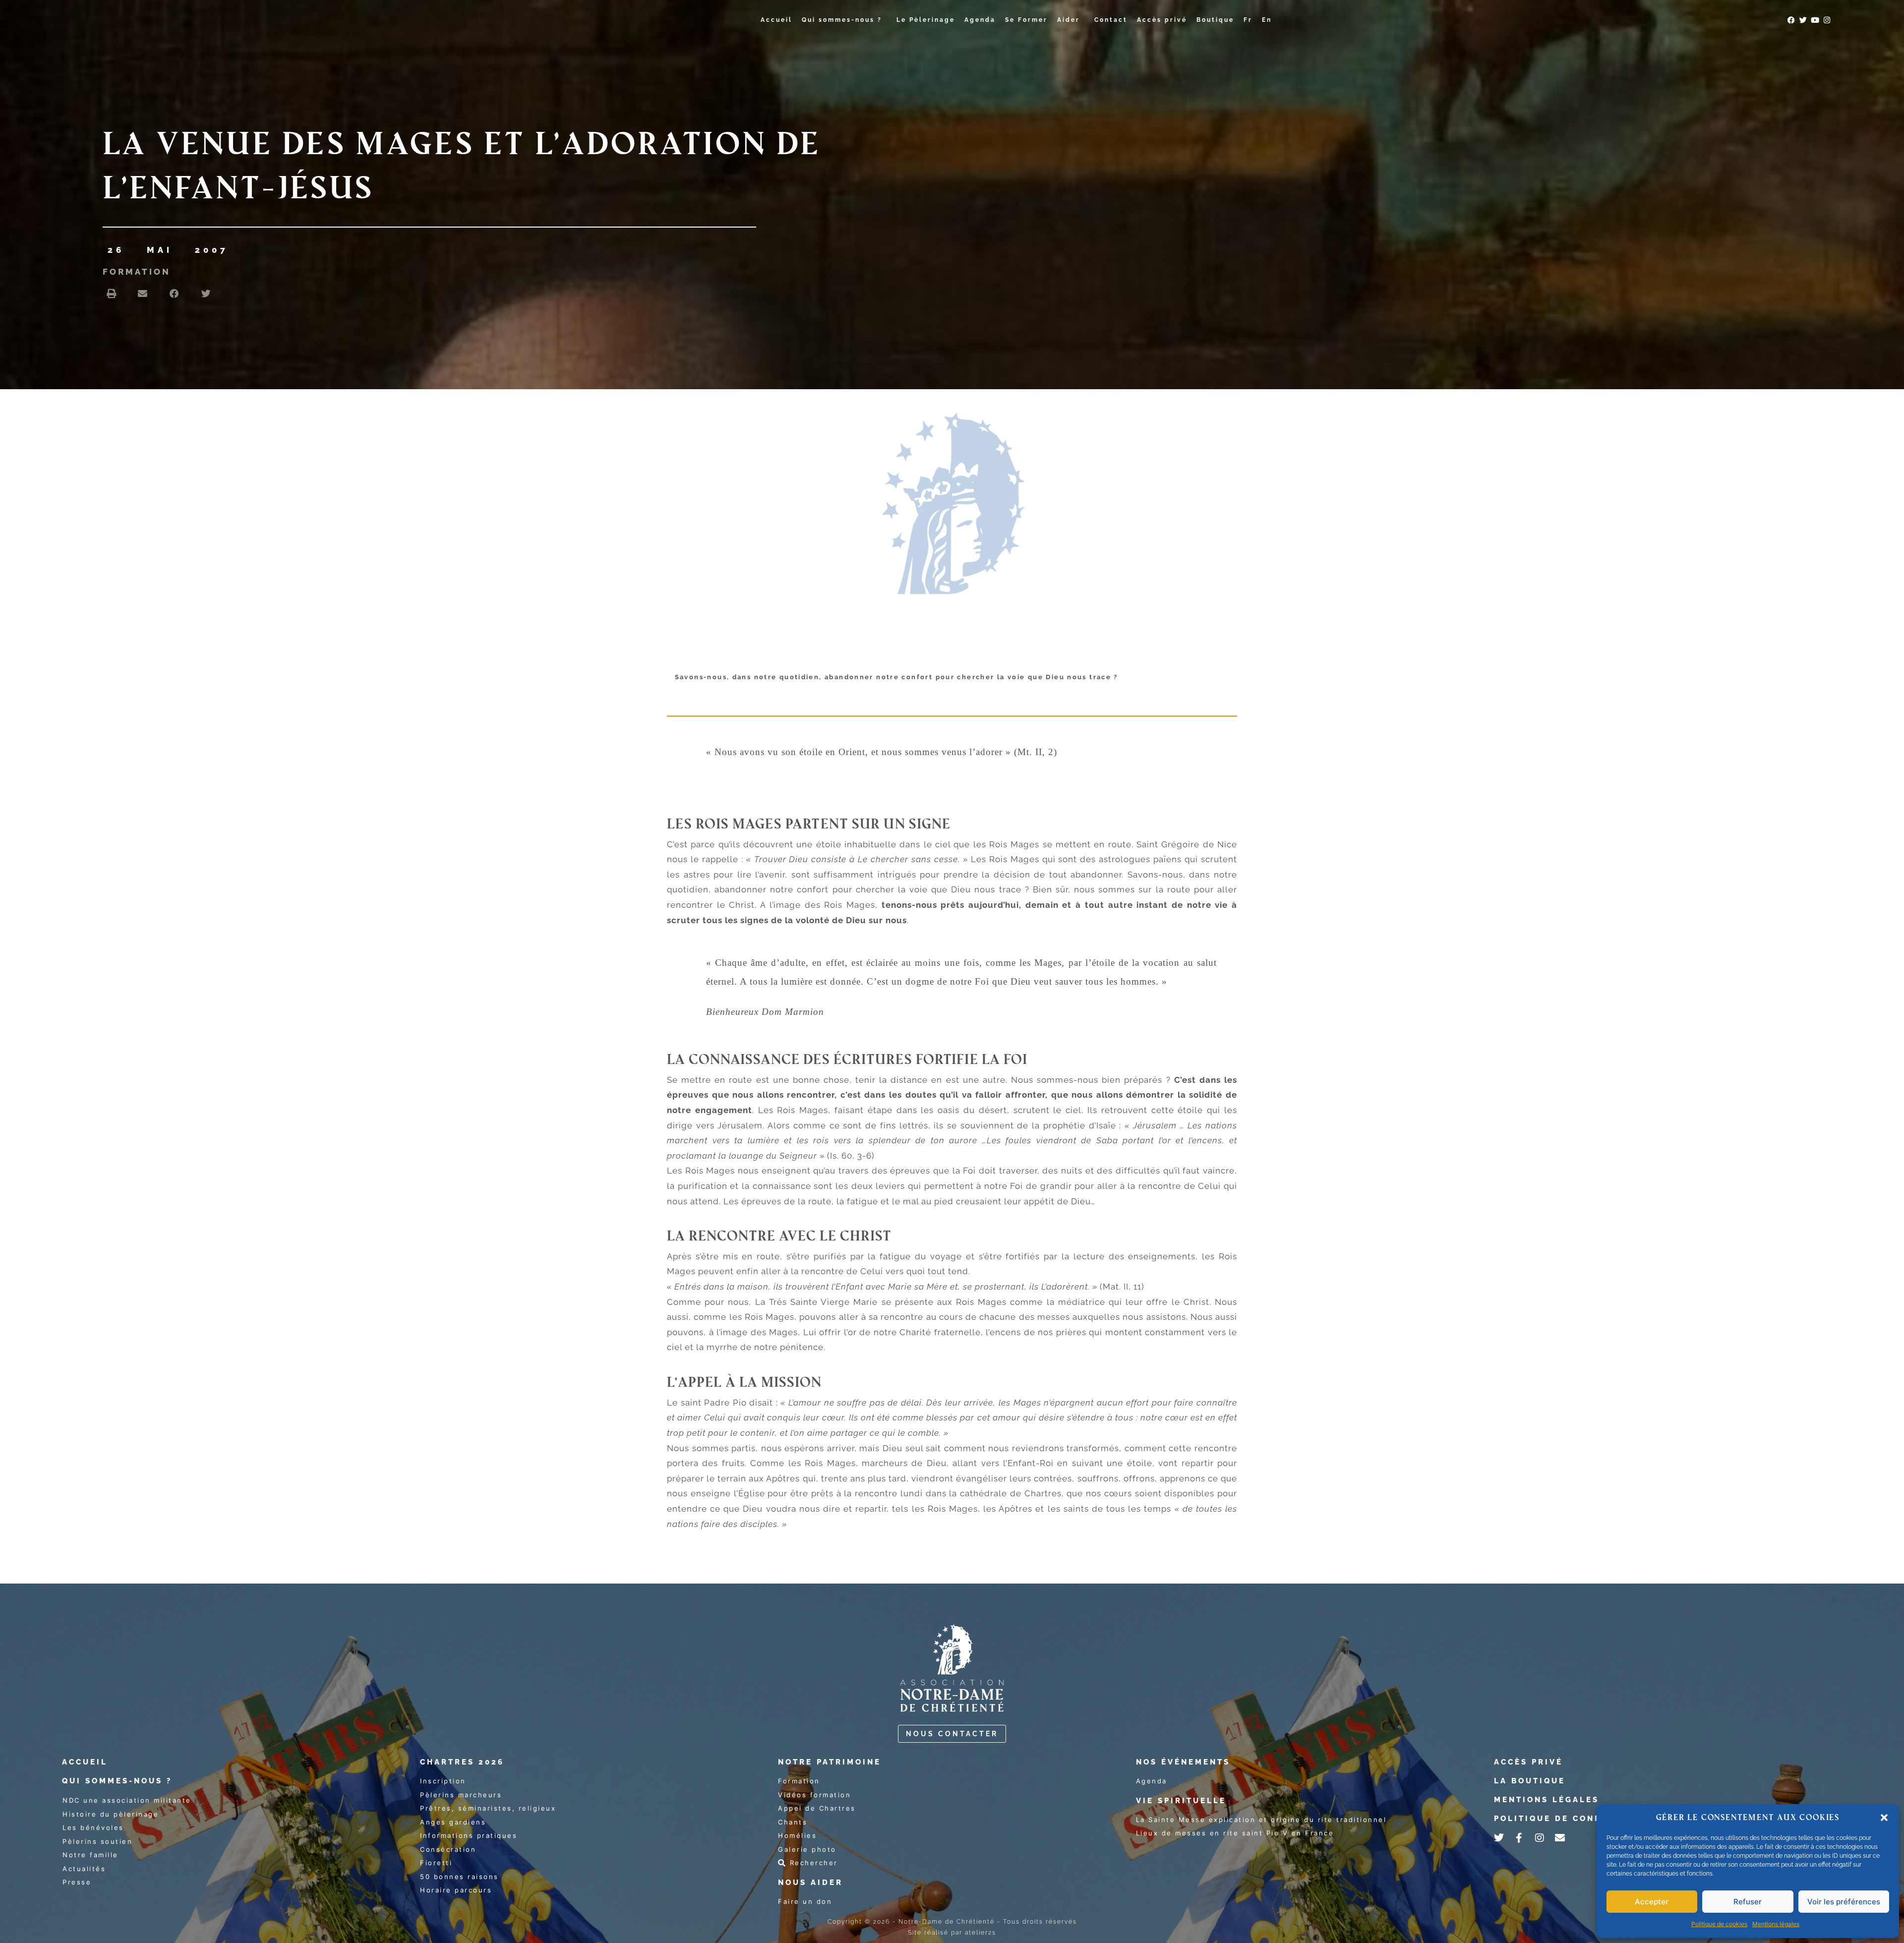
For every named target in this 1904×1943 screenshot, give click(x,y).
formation (137, 272)
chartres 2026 (462, 1762)
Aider (1069, 20)
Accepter (1652, 1902)
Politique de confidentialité (1581, 1819)
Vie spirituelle (1181, 1801)
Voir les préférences (1844, 1902)
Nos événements (1183, 1762)
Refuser (1748, 1902)
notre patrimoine (830, 1762)
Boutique (1215, 20)
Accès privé (1162, 20)
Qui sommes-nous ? (842, 20)
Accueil (776, 20)
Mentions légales (1776, 1924)
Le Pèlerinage (926, 20)
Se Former (1026, 20)
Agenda (980, 20)
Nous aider (810, 1883)
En (1267, 20)
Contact (1111, 20)
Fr (1248, 20)
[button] (1884, 1818)
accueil (85, 1762)
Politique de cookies (1719, 1924)
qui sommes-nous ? (117, 1781)
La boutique (1530, 1781)
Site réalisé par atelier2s (952, 1933)
